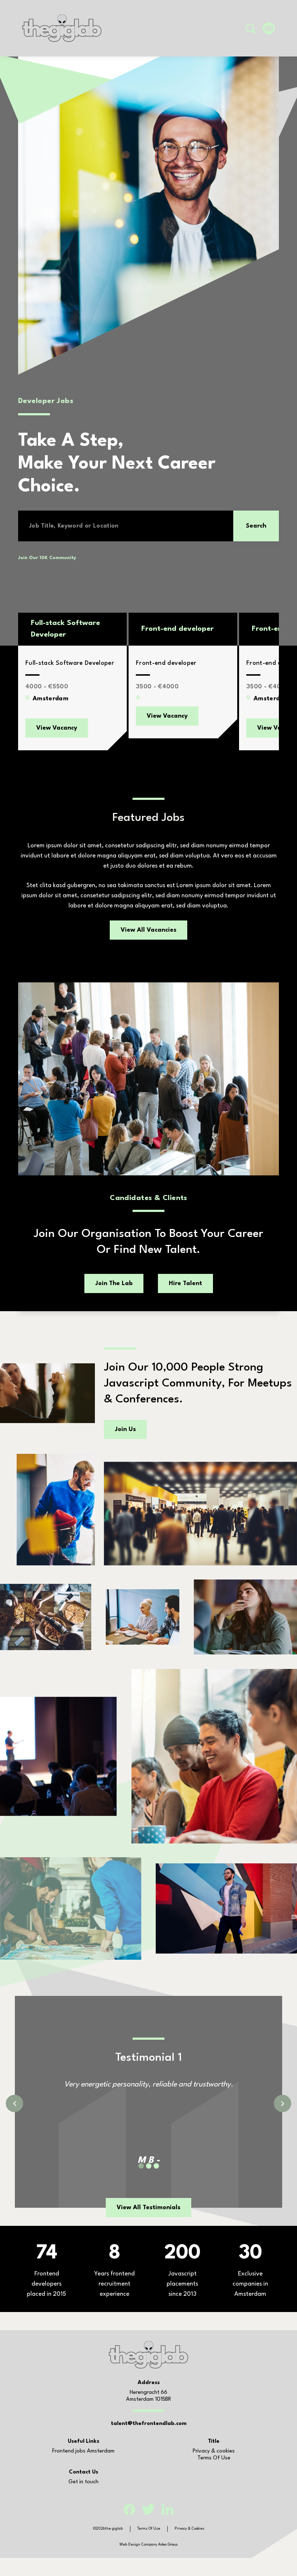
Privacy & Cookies (189, 2529)
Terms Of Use (214, 2458)
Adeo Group (168, 2544)
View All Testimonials (148, 2208)
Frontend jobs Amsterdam (83, 2451)
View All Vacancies (148, 930)
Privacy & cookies (214, 2451)
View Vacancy (57, 728)
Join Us (125, 1429)
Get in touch (83, 2482)
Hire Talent (185, 1283)
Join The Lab (114, 1283)
